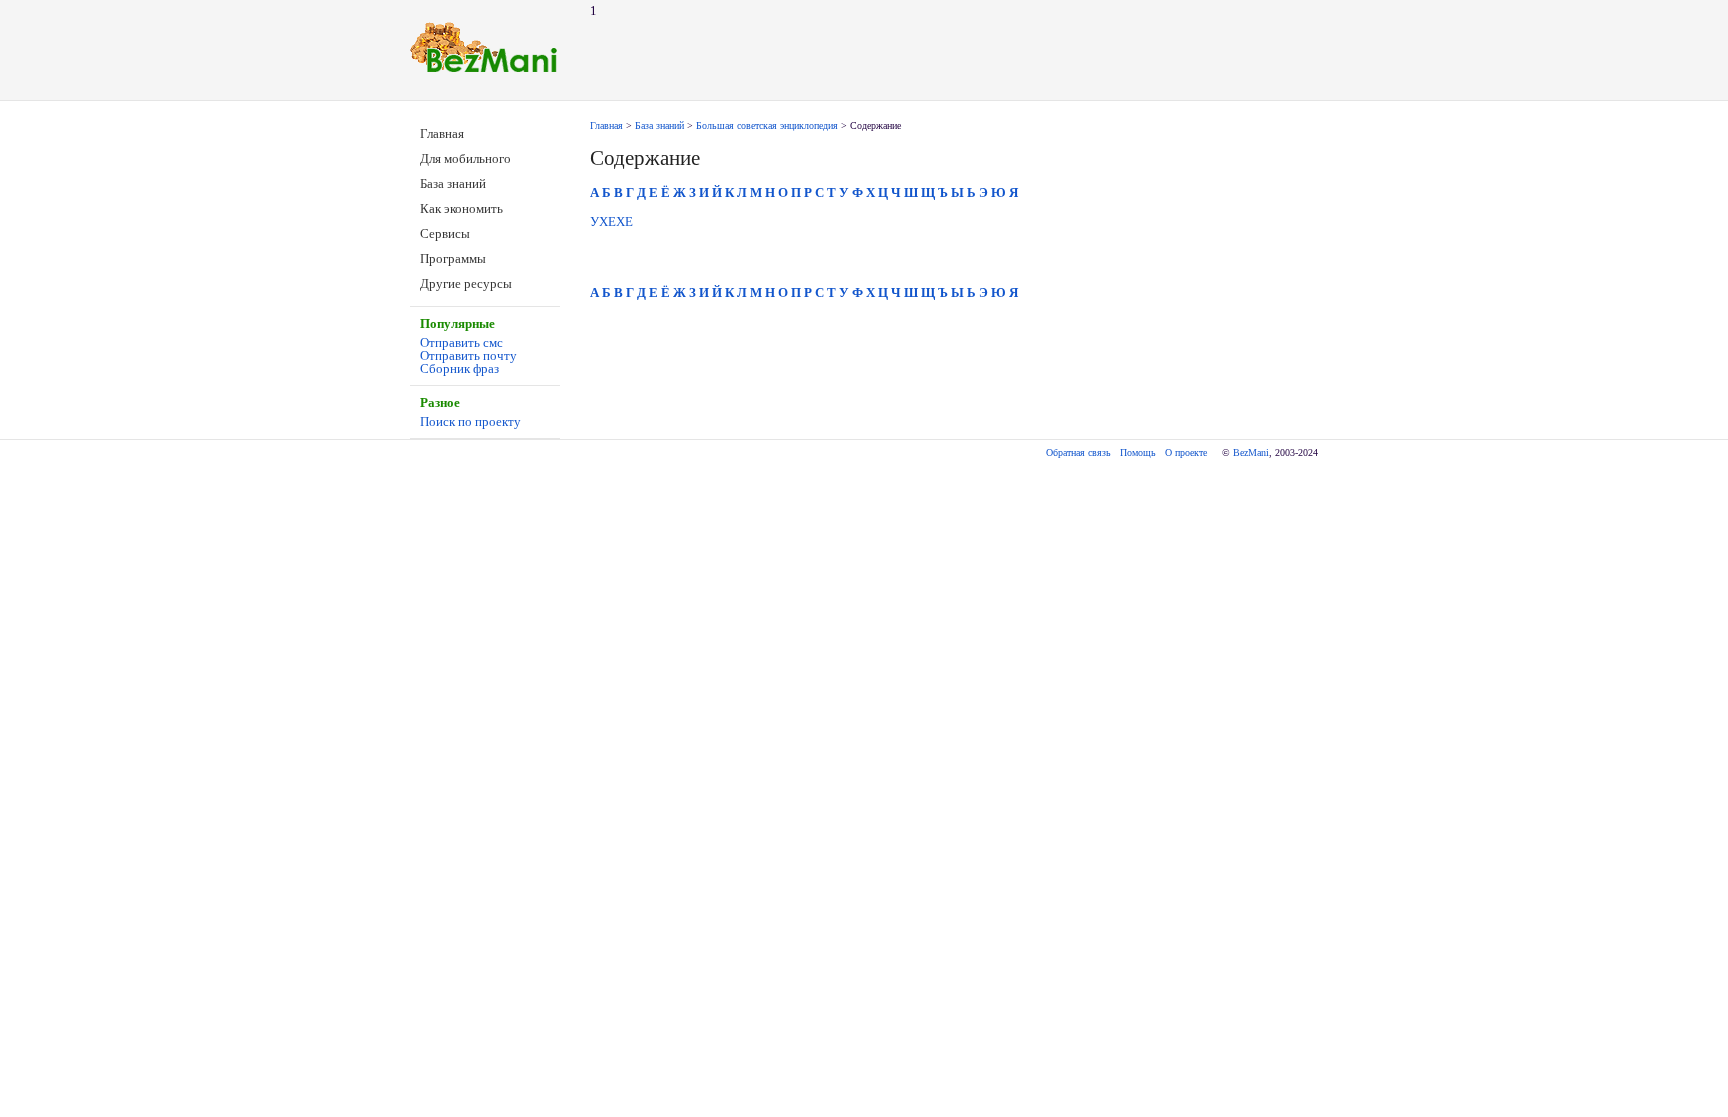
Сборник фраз (459, 368)
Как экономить (461, 208)
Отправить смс (461, 342)
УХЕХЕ (611, 221)
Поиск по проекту (470, 421)
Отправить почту (468, 355)
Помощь (1138, 452)
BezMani (1251, 452)
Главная (442, 133)
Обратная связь (1078, 452)
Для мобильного (465, 158)
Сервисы (445, 233)
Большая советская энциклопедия (767, 125)
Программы (453, 258)
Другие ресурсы (466, 283)
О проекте (1186, 452)
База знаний (453, 183)
